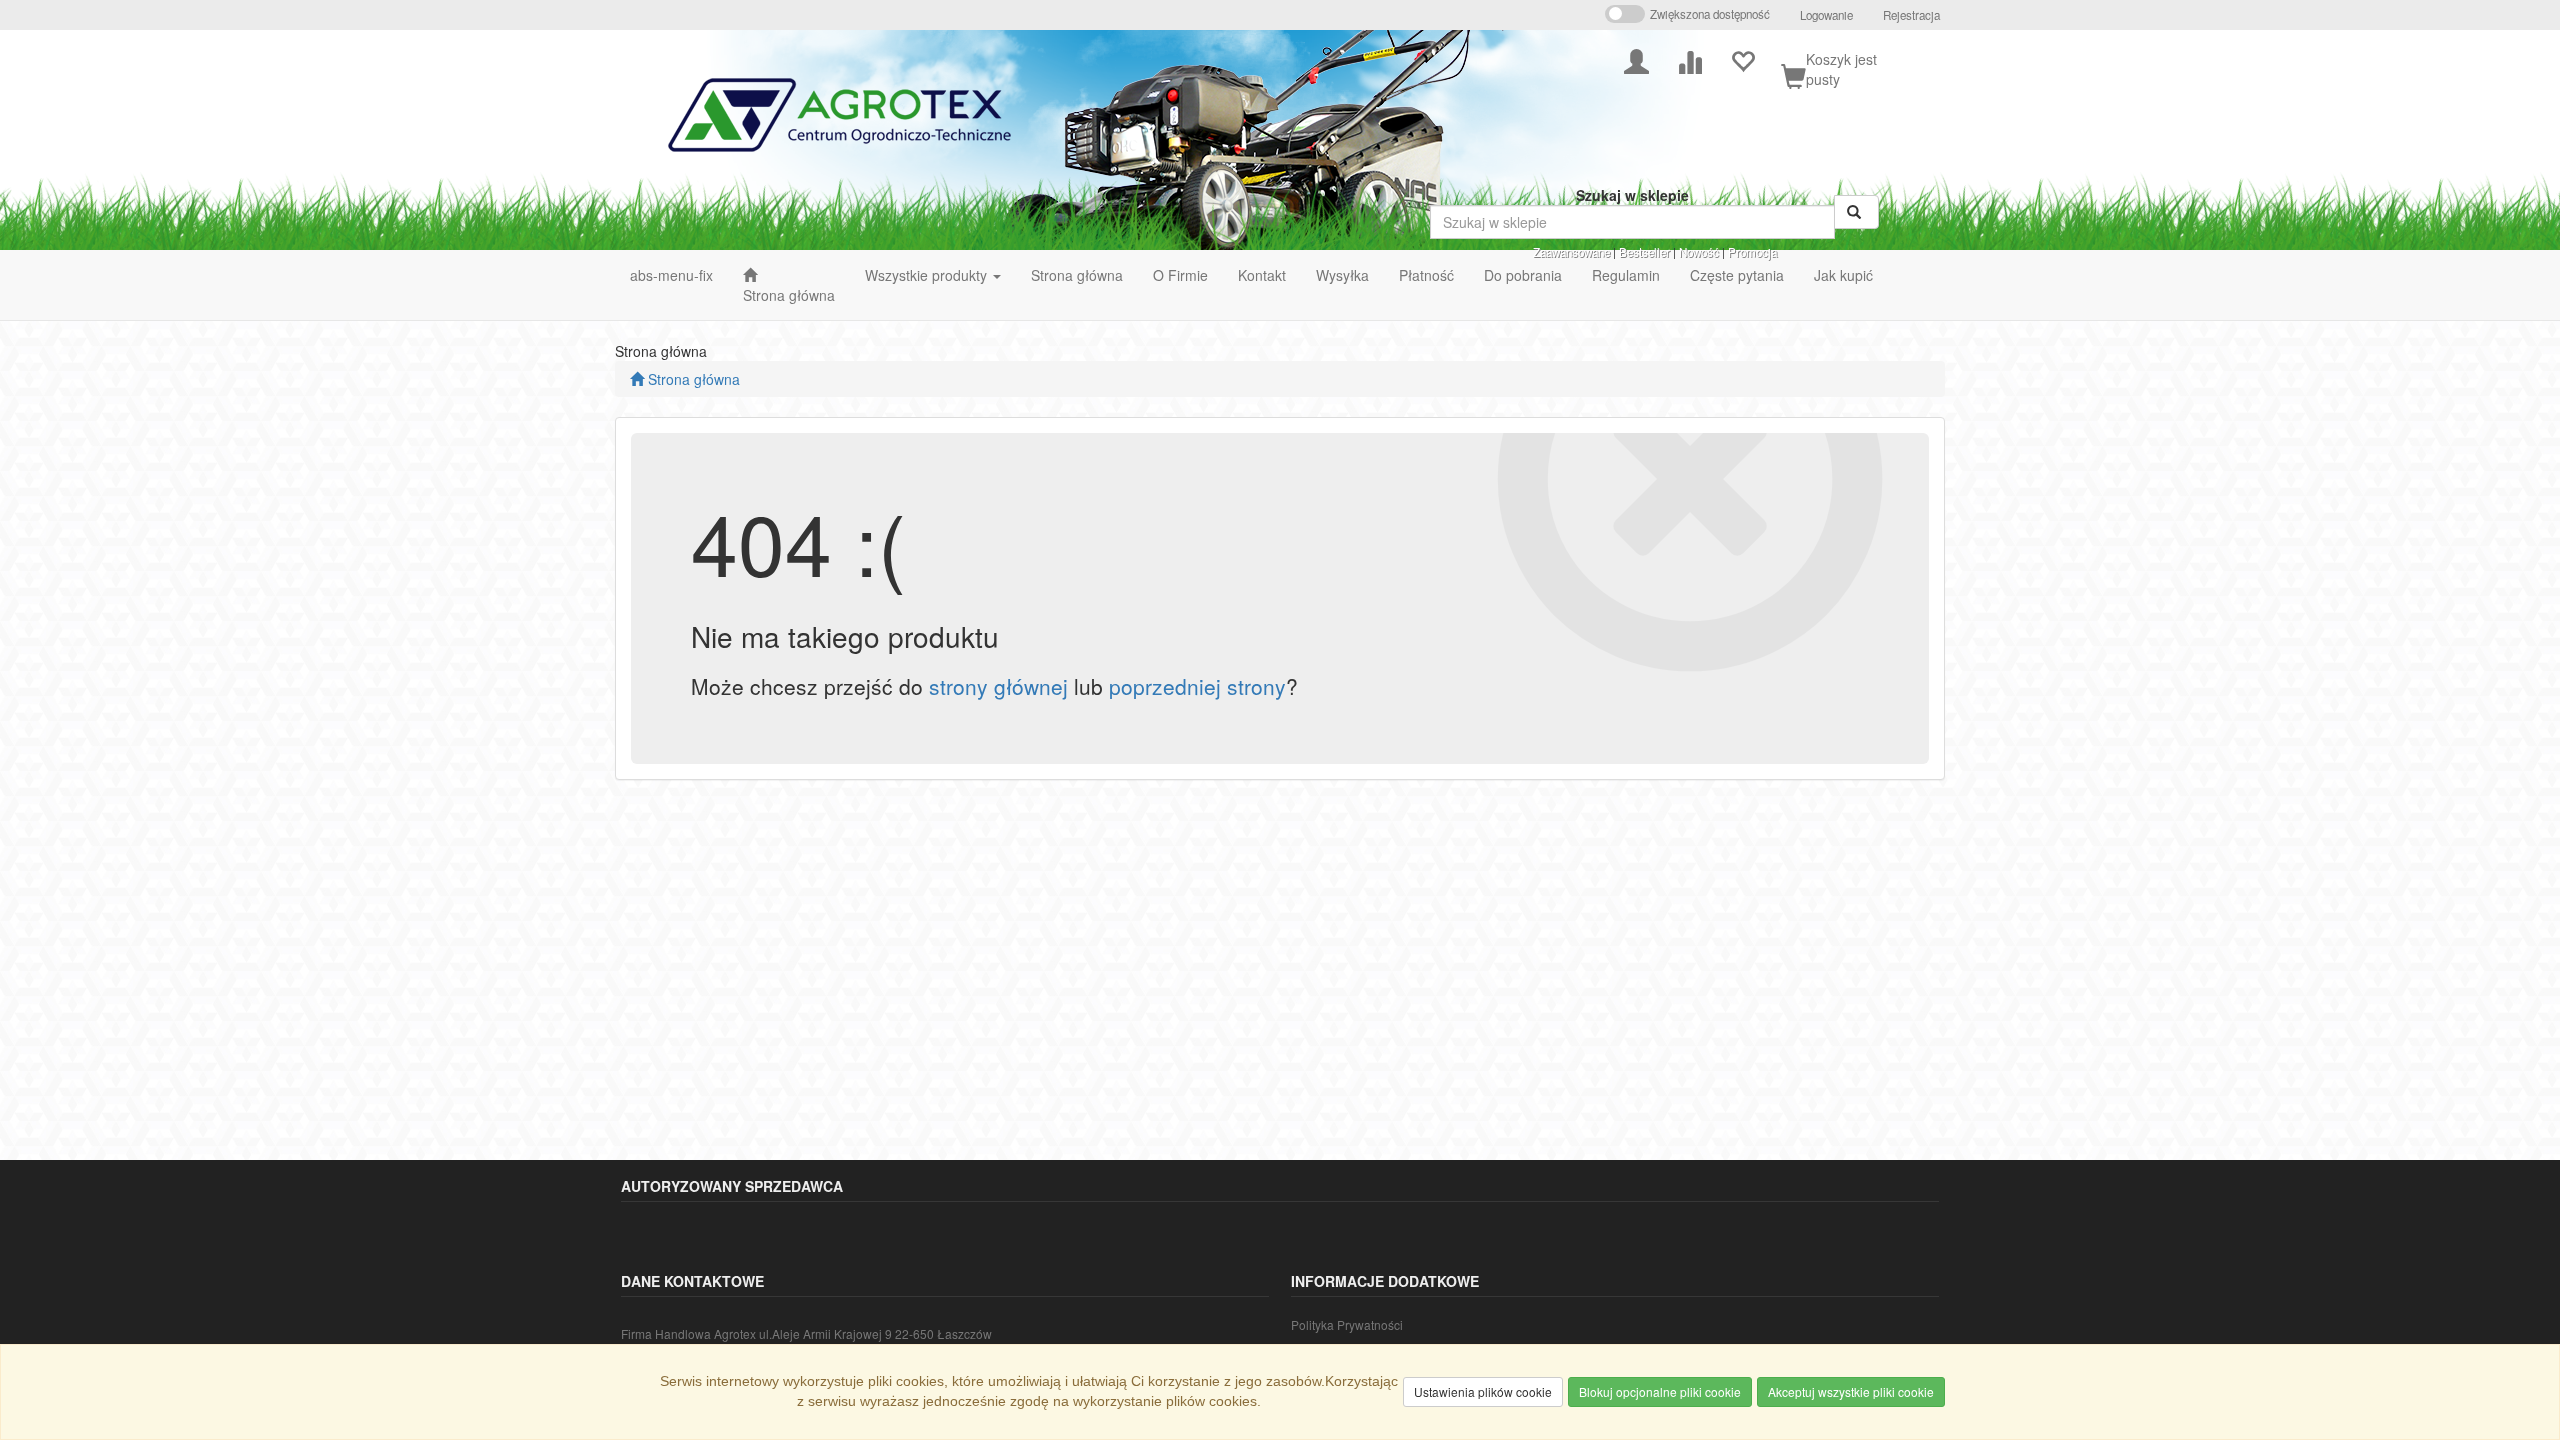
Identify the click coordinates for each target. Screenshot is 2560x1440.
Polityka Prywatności (1347, 1324)
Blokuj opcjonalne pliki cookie (1660, 1391)
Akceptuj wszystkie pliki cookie (1851, 1391)
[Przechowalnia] (1742, 59)
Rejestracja (1911, 15)
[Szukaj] (1856, 212)
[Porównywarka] (1689, 59)
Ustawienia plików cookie (1483, 1391)
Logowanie (1826, 15)
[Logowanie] (1636, 59)
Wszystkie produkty (928, 275)
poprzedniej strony (1197, 686)
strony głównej (998, 686)
